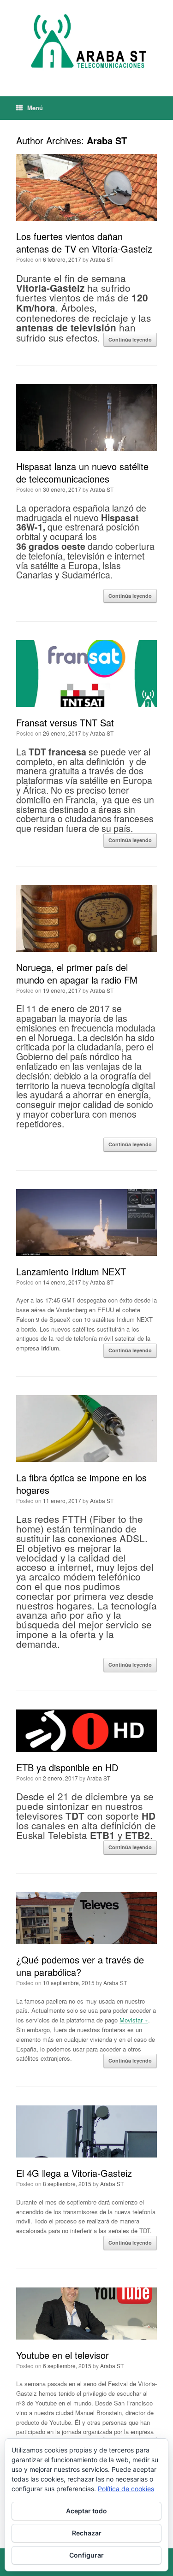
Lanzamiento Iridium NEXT (71, 1271)
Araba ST (107, 140)
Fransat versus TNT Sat (65, 722)
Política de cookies (126, 2489)
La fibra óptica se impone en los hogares (81, 1484)
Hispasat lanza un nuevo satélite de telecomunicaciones (82, 472)
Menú (35, 108)
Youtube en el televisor (63, 2355)
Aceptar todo (86, 2511)
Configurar (86, 2555)
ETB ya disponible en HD (67, 1767)
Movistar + (134, 2020)
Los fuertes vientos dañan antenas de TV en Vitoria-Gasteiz (84, 242)
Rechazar (87, 2533)
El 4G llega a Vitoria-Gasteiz (74, 2173)
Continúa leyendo (130, 339)
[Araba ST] (86, 41)
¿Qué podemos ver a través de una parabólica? (80, 1966)
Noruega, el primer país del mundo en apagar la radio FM (77, 973)
